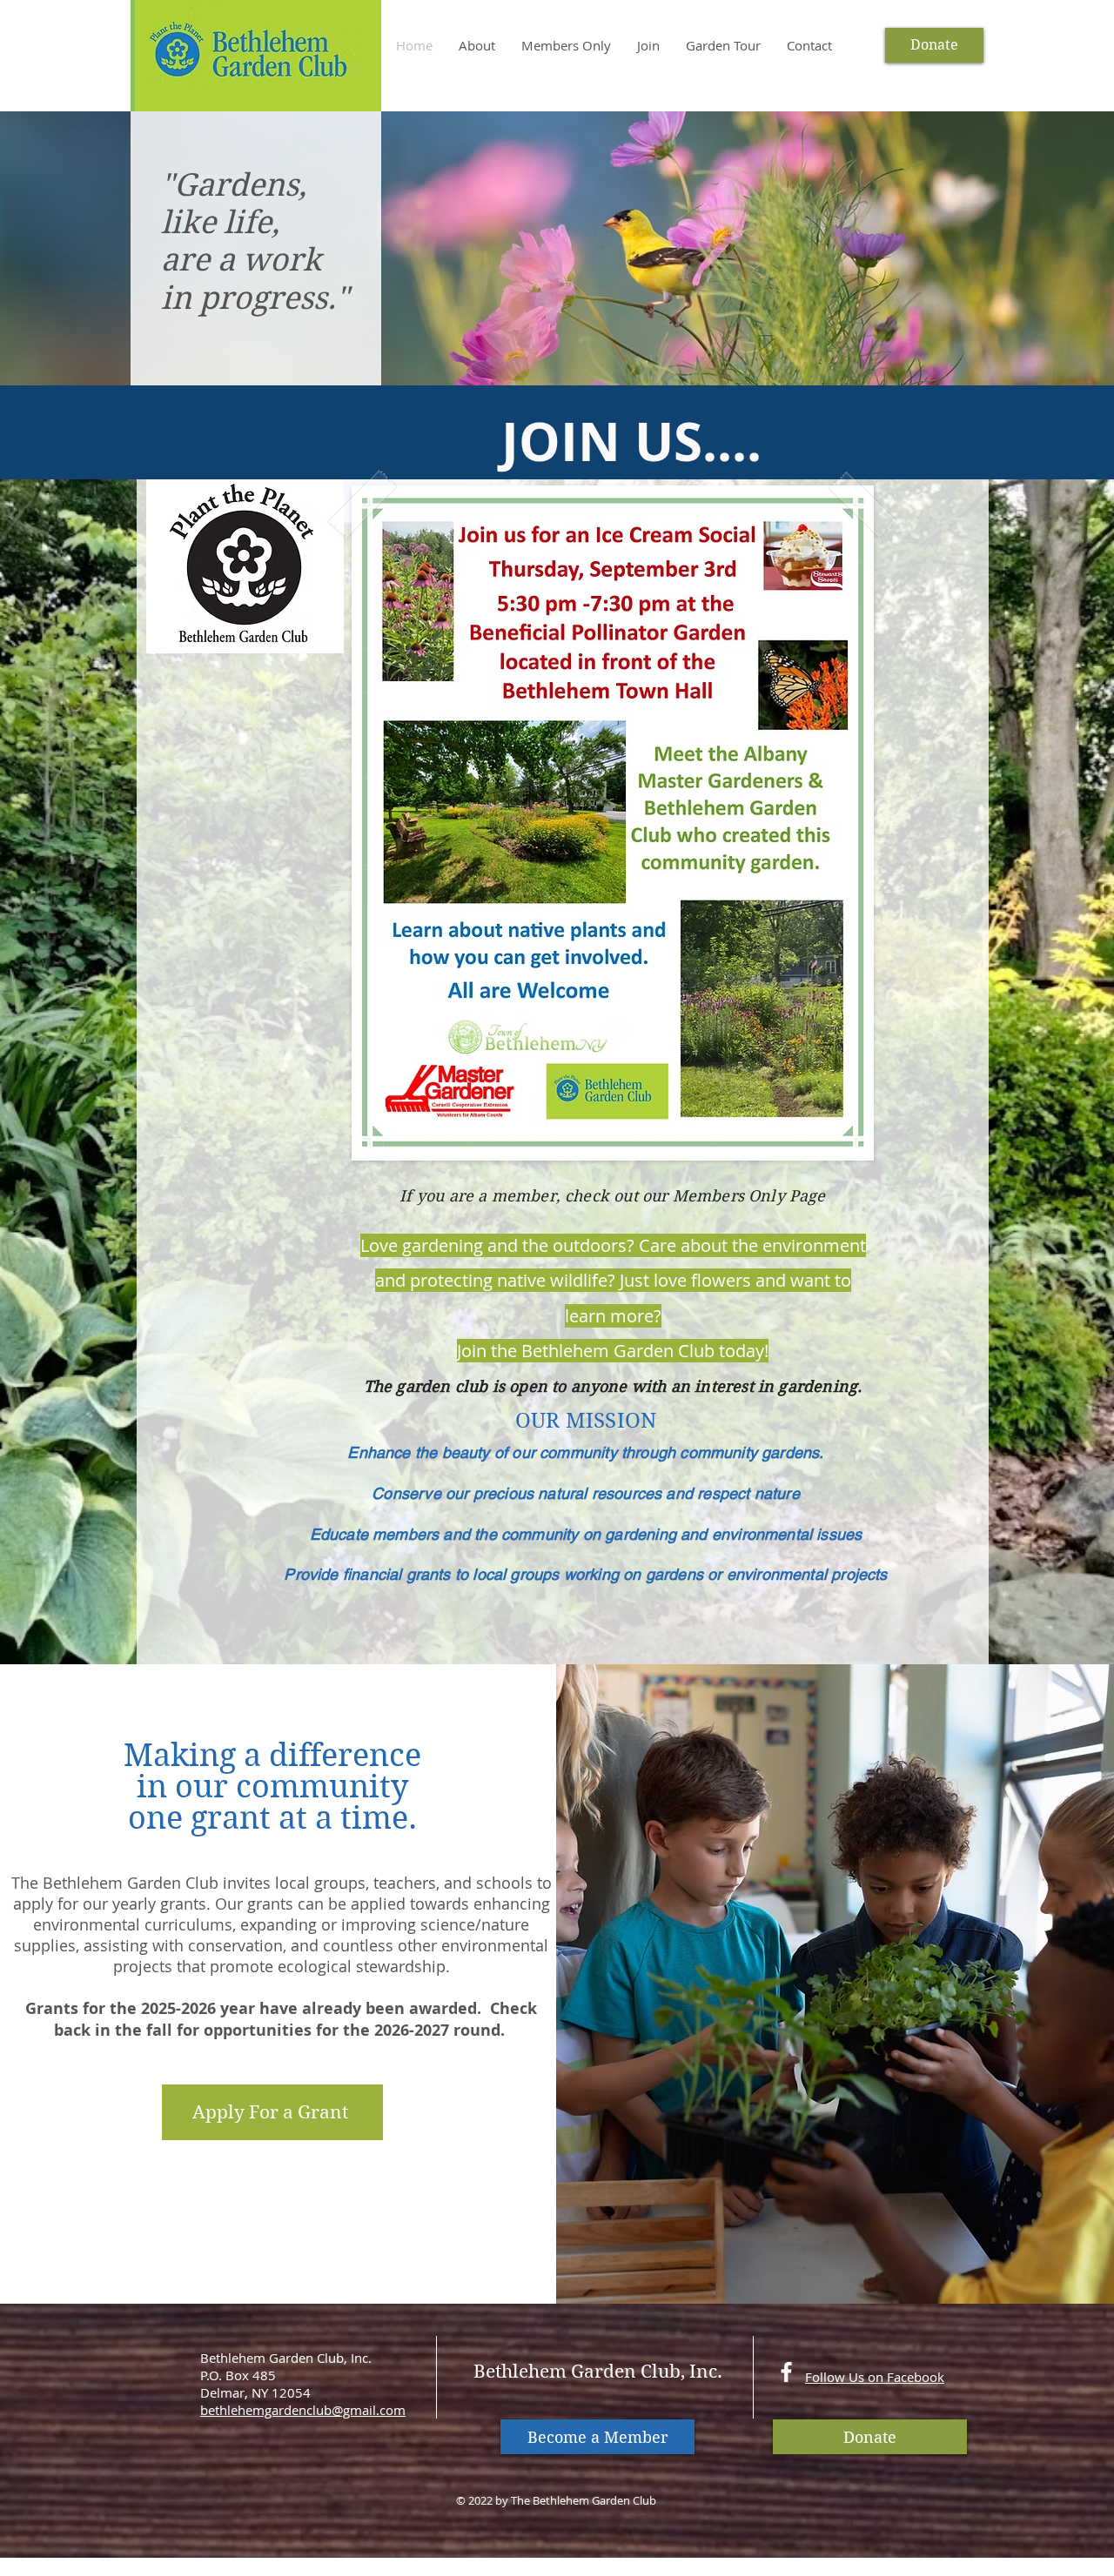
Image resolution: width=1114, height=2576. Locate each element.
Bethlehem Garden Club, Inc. (598, 2372)
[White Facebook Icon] (786, 2372)
